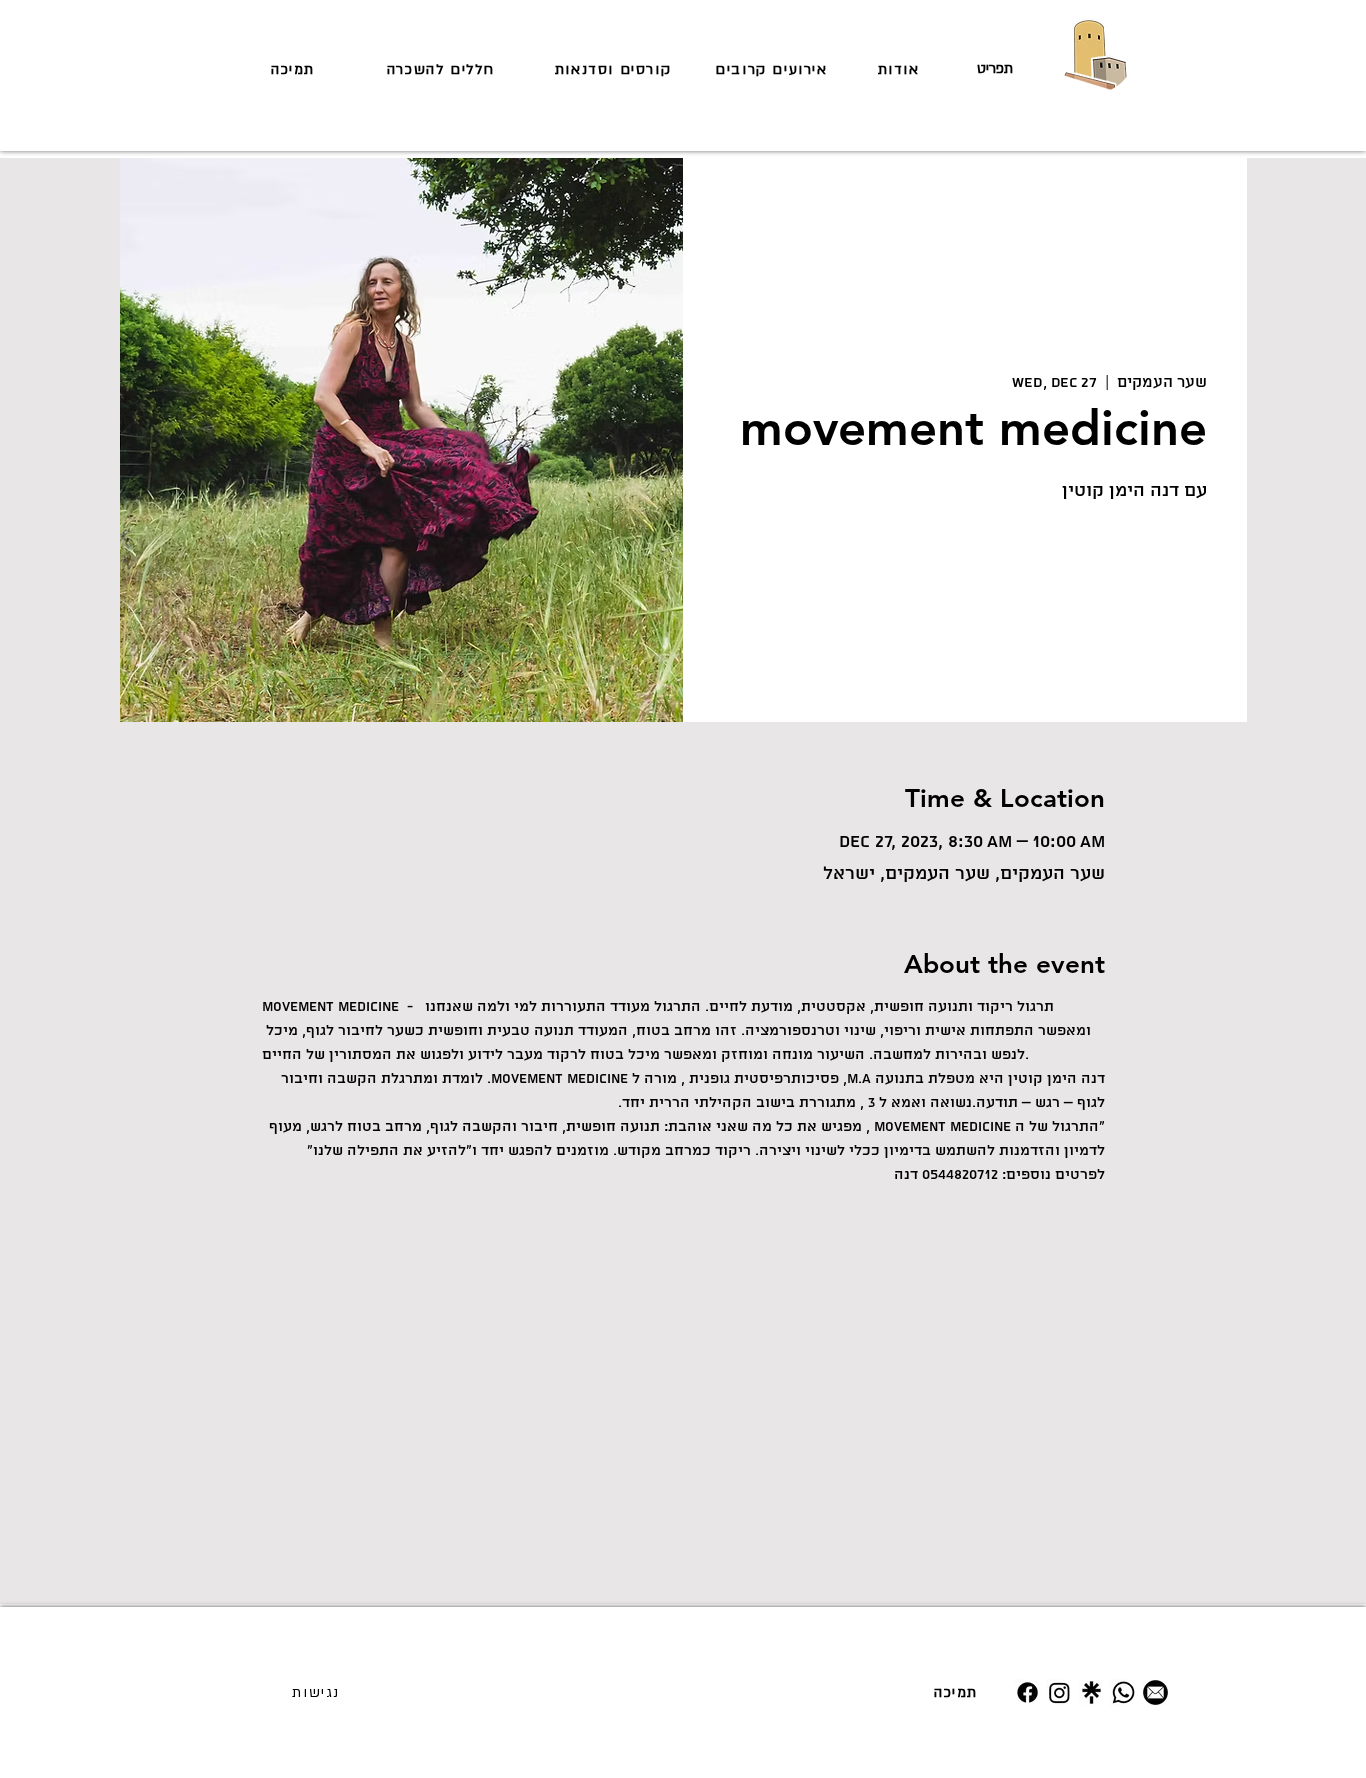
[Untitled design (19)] (1091, 1692)
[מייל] (1155, 1692)
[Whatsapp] (1123, 1692)
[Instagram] (1059, 1692)
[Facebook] (1027, 1692)
